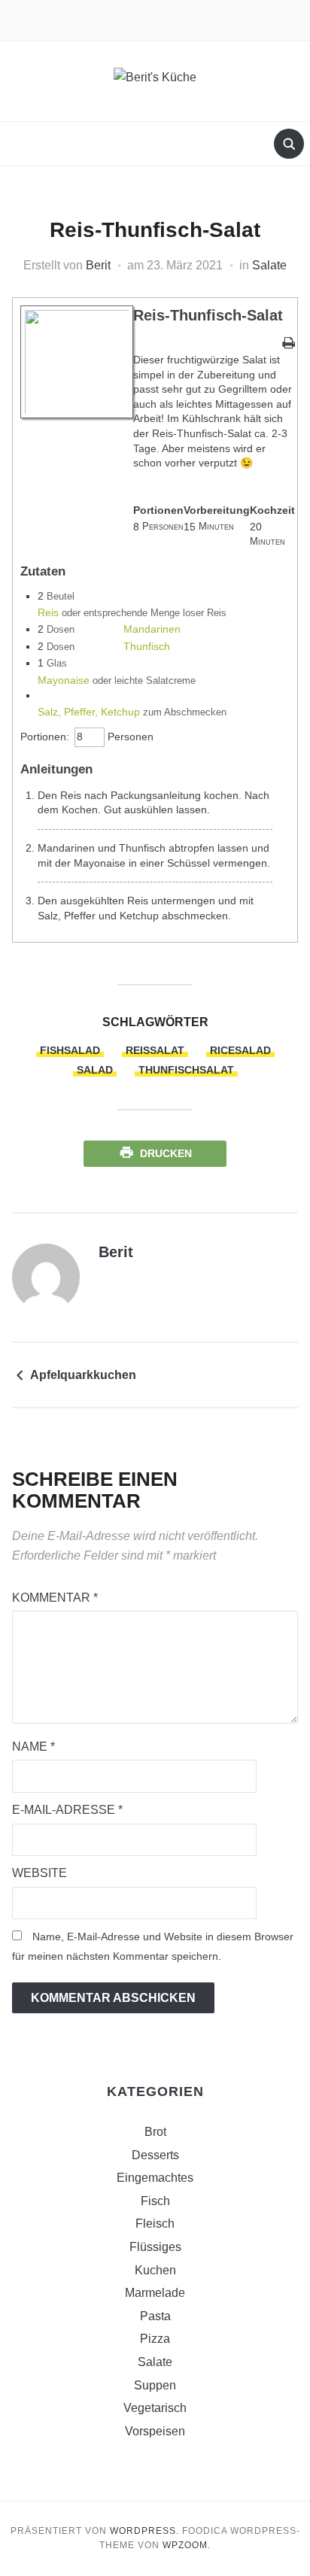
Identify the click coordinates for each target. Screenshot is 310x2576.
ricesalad (240, 1050)
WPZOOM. (187, 2545)
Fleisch (155, 2224)
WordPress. (144, 2531)
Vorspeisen (155, 2431)
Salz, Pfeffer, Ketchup (89, 712)
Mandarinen (152, 629)
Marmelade (155, 2293)
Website (40, 1873)
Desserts (155, 2155)
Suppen (155, 2385)
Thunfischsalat (186, 1070)
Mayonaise (64, 680)
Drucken (166, 1153)
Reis (48, 612)
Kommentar (55, 1598)
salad (95, 1070)
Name (33, 1747)
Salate (269, 265)
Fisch (155, 2201)
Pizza (155, 2339)
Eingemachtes (155, 2178)
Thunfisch (147, 646)
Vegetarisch (155, 2408)
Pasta (155, 2316)
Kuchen (155, 2270)
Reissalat (155, 1050)
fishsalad (70, 1050)
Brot (155, 2132)
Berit (98, 265)
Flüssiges (155, 2247)
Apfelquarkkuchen (83, 1375)
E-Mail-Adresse (67, 1810)
